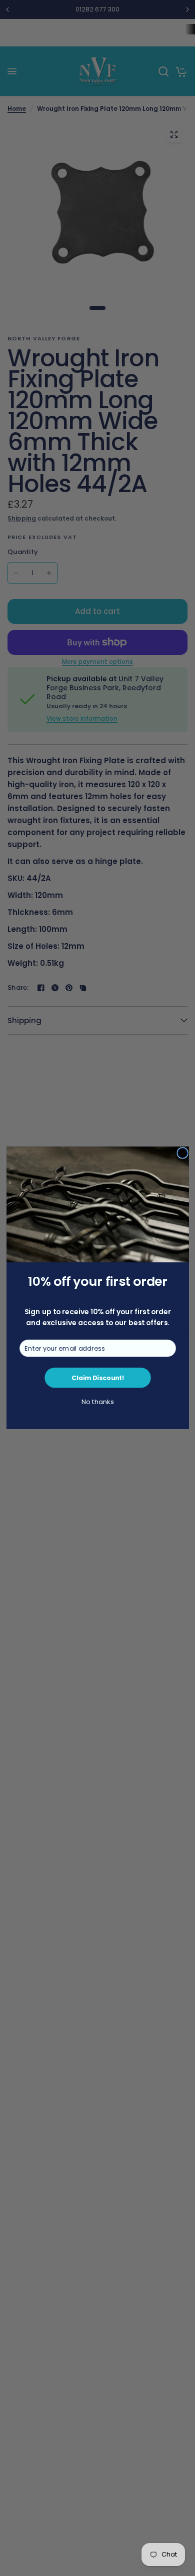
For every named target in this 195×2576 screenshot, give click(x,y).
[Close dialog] (182, 1153)
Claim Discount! (97, 1378)
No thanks (97, 1402)
